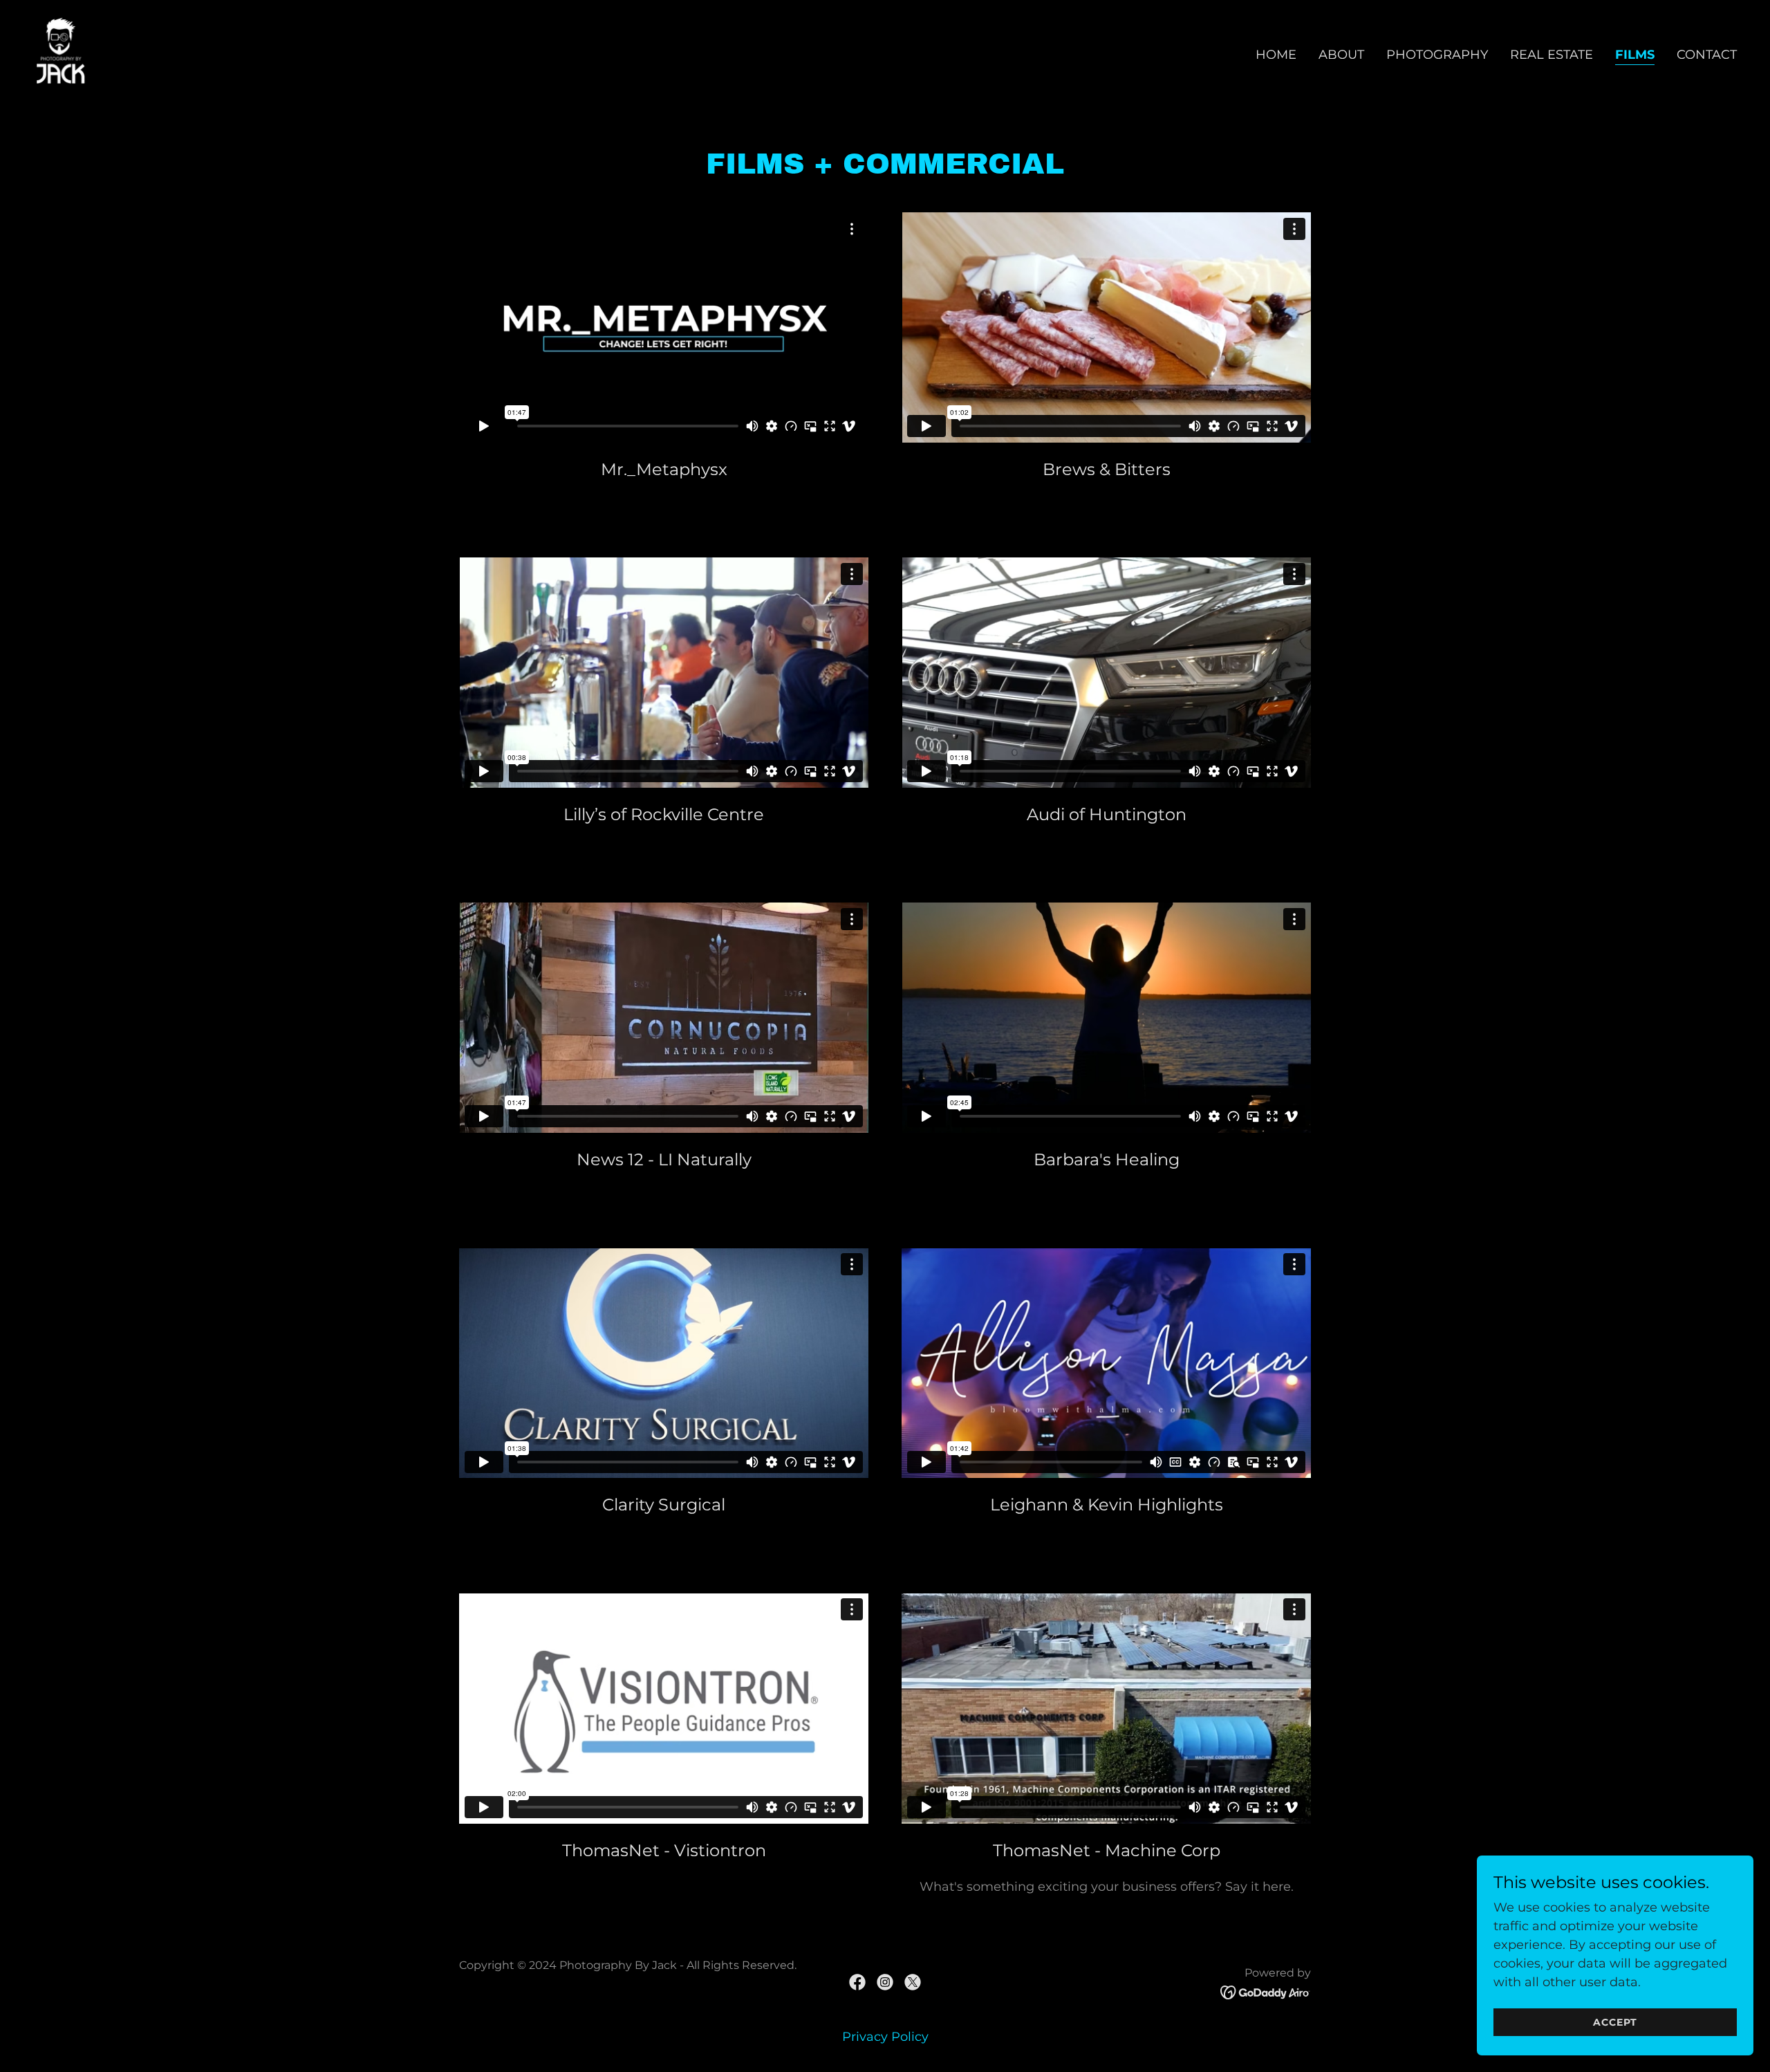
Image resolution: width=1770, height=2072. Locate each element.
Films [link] (1635, 55)
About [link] (1341, 55)
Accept (1615, 2022)
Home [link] (1276, 55)
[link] (61, 52)
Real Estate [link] (1552, 55)
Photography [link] (1437, 55)
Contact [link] (1707, 55)
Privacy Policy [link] (885, 2037)
